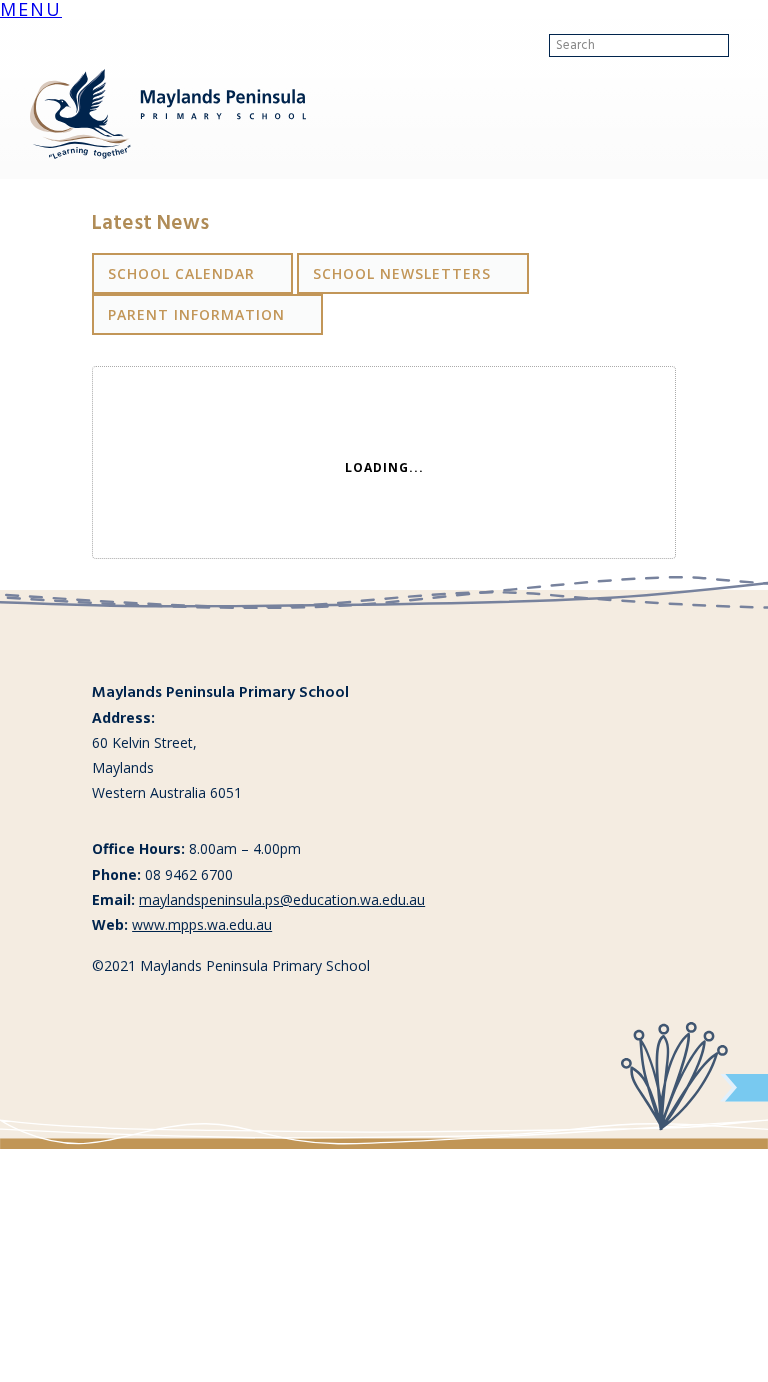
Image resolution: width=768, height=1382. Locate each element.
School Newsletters (402, 273)
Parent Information (196, 314)
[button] (31, 12)
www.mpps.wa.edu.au (202, 924)
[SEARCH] (745, 46)
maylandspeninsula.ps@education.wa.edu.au (282, 899)
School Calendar (181, 273)
